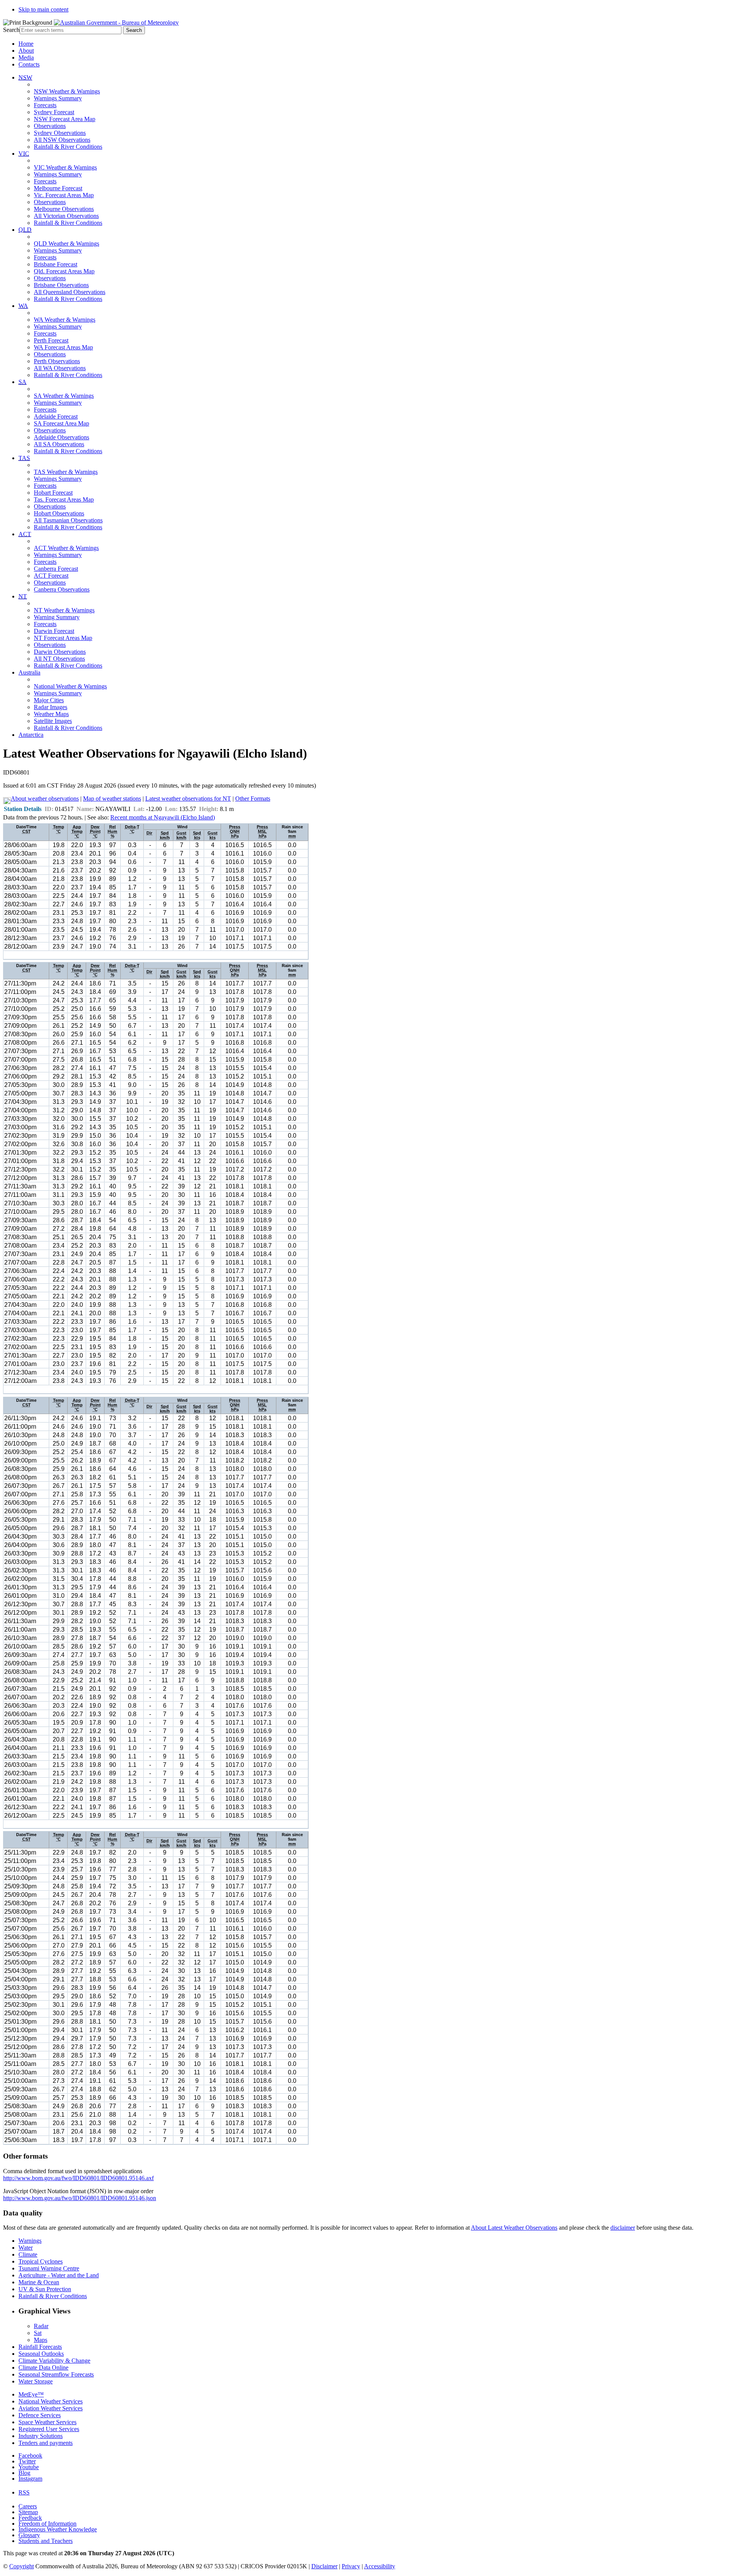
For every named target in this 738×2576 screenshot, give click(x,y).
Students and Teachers (46, 2541)
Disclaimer (324, 2566)
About (26, 51)
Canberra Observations (62, 589)
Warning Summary (57, 617)
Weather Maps (51, 714)
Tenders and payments (46, 2443)
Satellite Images (53, 721)
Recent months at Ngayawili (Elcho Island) (163, 817)
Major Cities (49, 700)
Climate (28, 2254)
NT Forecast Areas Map (63, 638)
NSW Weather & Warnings (67, 91)
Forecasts (45, 105)
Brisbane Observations (61, 285)
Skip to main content (43, 9)
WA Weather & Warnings (65, 320)
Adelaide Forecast (56, 416)
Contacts (29, 64)
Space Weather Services (47, 2422)
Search (11, 30)
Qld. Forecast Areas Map (64, 271)
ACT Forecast (51, 576)
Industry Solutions (41, 2436)
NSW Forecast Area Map (65, 119)
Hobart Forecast (53, 493)
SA (22, 382)
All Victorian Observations (66, 216)
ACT (25, 534)
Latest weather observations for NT (188, 799)
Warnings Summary (58, 98)
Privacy (351, 2566)
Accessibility (380, 2566)
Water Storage (36, 2381)
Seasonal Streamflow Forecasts (56, 2374)
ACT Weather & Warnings (66, 548)
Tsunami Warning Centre (49, 2268)
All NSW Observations (62, 140)
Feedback (30, 2518)
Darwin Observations (60, 652)
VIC (24, 154)
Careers (28, 2506)
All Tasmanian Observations (68, 520)
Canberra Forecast (56, 569)
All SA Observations (59, 444)
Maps (41, 2340)
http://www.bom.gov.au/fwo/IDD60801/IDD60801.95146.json (80, 2198)
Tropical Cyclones (41, 2261)
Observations (50, 126)
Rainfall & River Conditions (68, 147)
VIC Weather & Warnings (65, 167)
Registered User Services (49, 2429)
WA (23, 306)
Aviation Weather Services (51, 2408)
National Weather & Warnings (70, 686)
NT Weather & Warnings (64, 610)
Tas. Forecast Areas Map (64, 499)
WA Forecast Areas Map (63, 347)
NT (23, 596)
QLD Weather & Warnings (66, 243)
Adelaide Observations (61, 437)
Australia (29, 672)
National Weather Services (51, 2401)
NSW (25, 77)
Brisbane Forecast (56, 264)
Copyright (22, 2566)
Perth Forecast (51, 340)
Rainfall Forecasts (40, 2347)
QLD (25, 230)
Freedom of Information (47, 2524)
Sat (38, 2333)
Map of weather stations (112, 799)
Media (26, 57)
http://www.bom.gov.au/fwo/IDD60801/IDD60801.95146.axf (78, 2178)
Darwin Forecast (54, 631)
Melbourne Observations (64, 209)
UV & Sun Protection (45, 2289)
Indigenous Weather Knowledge (58, 2529)
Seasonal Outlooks (41, 2354)
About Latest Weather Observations (514, 2228)
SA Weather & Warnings (64, 396)
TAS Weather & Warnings (66, 472)
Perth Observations (57, 361)
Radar (41, 2326)
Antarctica (31, 735)
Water (26, 2248)
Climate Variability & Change (54, 2361)
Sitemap (28, 2512)
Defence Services (40, 2415)
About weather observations (45, 799)
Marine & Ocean (39, 2282)
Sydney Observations (60, 133)
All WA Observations (60, 368)
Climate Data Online (43, 2367)
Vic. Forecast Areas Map (64, 195)
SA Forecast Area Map (61, 423)
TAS (24, 458)
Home (26, 44)
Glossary (29, 2535)
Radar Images (51, 707)
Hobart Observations (59, 513)
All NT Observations (59, 659)
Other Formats (253, 799)
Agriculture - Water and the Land (59, 2275)
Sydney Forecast (54, 112)
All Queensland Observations (70, 292)
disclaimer (623, 2228)
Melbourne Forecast (58, 188)
